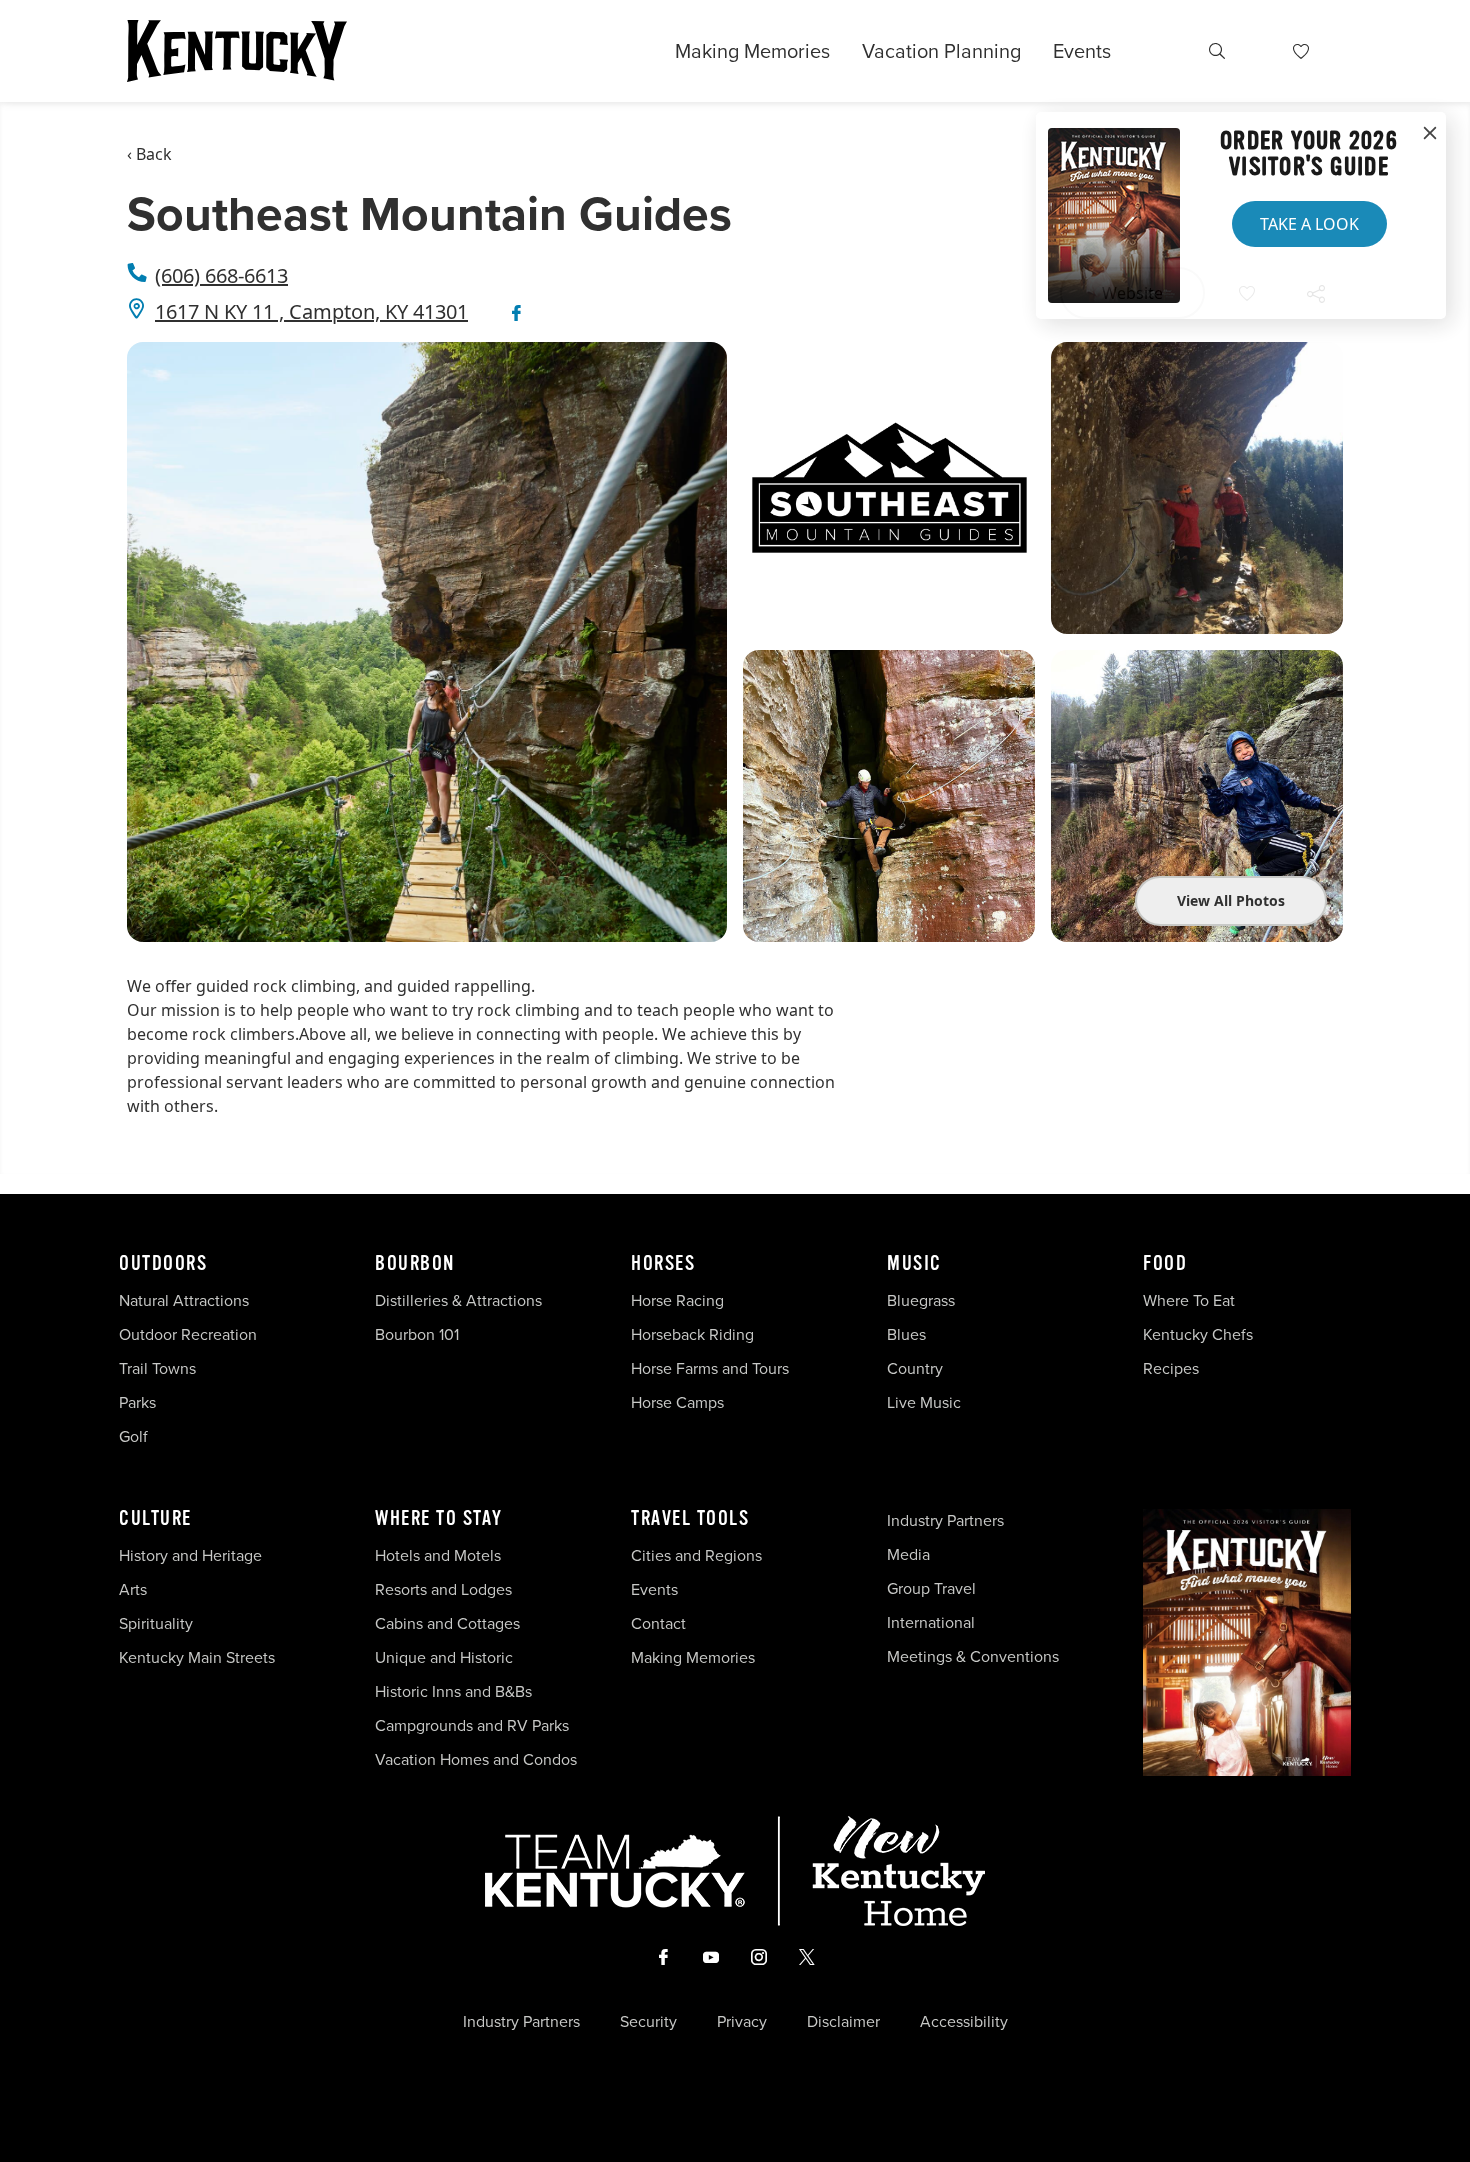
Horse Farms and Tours (710, 1368)
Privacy (742, 2022)
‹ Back (149, 154)
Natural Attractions (184, 1300)
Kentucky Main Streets (197, 1657)
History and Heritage (192, 1555)
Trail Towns (157, 1368)
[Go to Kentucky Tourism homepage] (237, 51)
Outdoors (163, 1264)
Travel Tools (690, 1519)
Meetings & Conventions (973, 1656)
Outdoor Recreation (188, 1334)
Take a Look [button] (1309, 224)
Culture (155, 1519)
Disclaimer (843, 2022)
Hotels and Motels (438, 1555)
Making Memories (752, 51)
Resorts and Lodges (443, 1589)
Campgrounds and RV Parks (472, 1725)
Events (1082, 51)
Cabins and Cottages (447, 1623)
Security (648, 2022)
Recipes (1173, 1368)
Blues (906, 1334)
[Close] (1430, 134)
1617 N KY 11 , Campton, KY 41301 (311, 311)
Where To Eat (1189, 1300)
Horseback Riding (692, 1334)
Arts (133, 1589)
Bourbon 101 (417, 1334)
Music (914, 1264)
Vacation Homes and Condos (476, 1759)
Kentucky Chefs (1198, 1334)
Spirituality (158, 1623)
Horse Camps (677, 1402)
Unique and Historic (444, 1657)
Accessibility (964, 2022)
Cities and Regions (696, 1555)
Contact (658, 1623)
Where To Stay (439, 1519)
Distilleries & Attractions (458, 1300)
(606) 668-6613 (221, 275)
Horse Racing (677, 1300)
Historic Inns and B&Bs (453, 1691)
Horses (663, 1264)
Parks (137, 1402)
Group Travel (931, 1588)
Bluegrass (921, 1300)
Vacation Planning (941, 51)
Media (908, 1554)
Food (1165, 1264)
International (931, 1622)
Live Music (924, 1402)
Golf (133, 1436)
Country (915, 1368)
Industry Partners (945, 1520)
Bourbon (415, 1264)
